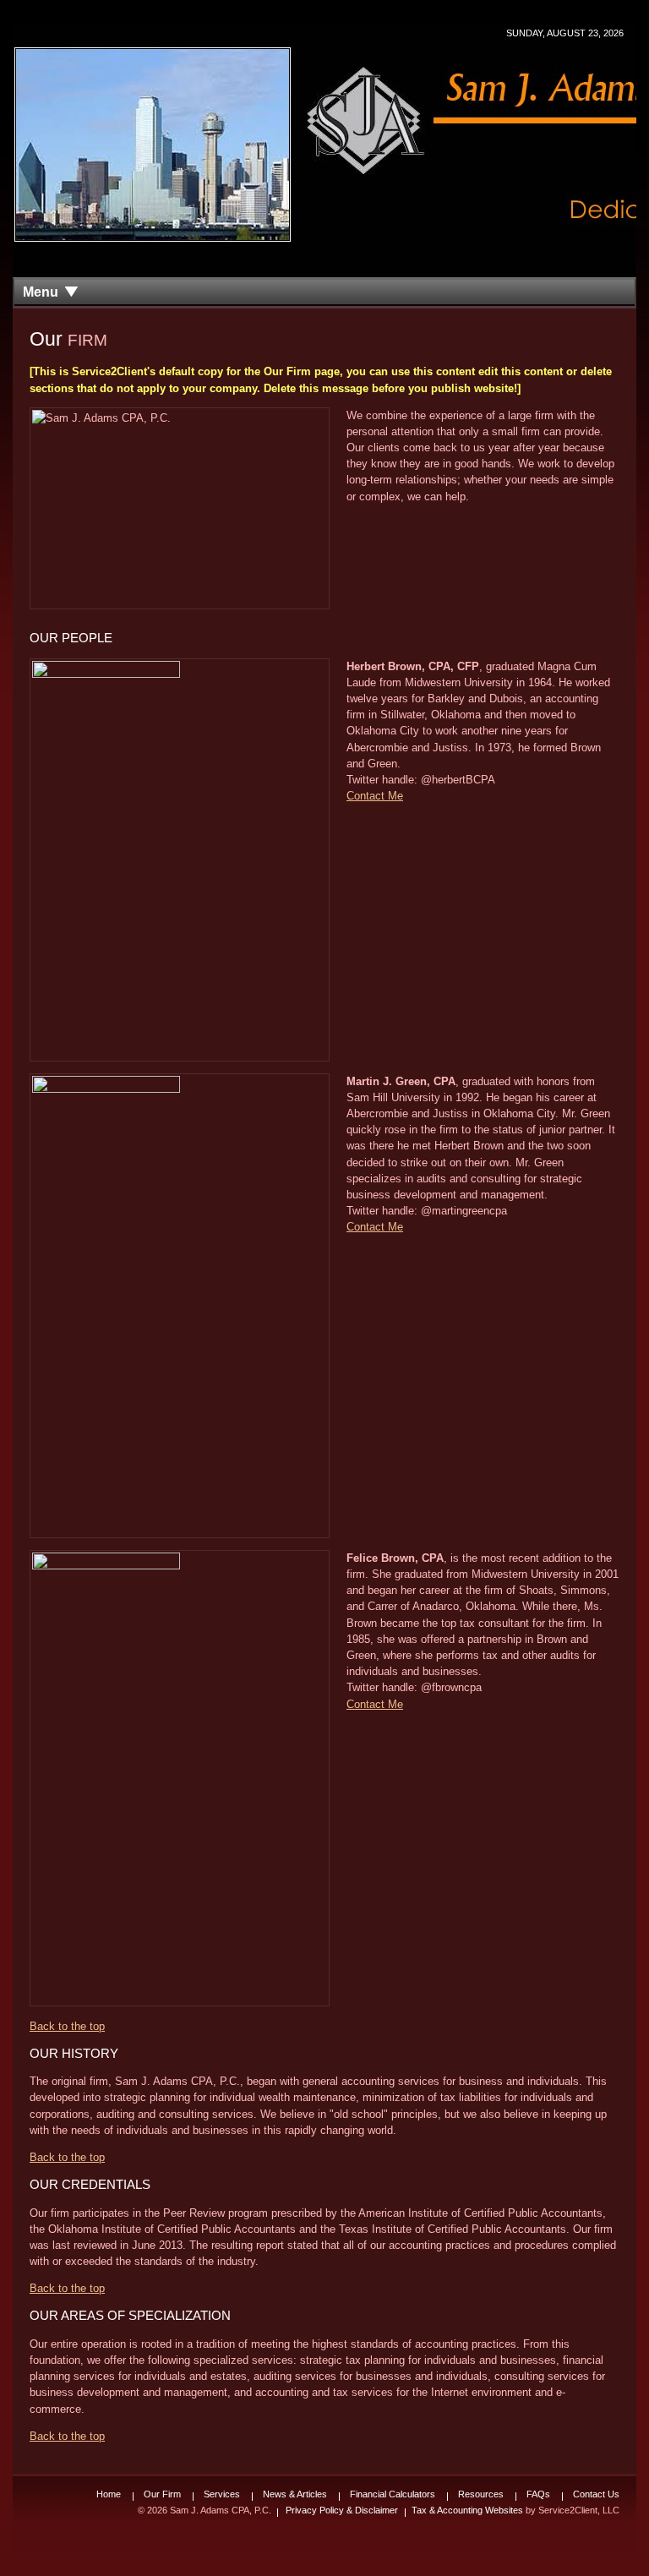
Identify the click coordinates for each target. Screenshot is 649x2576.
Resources (481, 2494)
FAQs (538, 2494)
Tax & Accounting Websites (469, 2510)
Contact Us (596, 2494)
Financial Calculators (393, 2494)
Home (109, 2494)
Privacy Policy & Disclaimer (342, 2510)
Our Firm (162, 2494)
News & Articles (295, 2494)
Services (222, 2494)
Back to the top (67, 2026)
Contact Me (375, 796)
